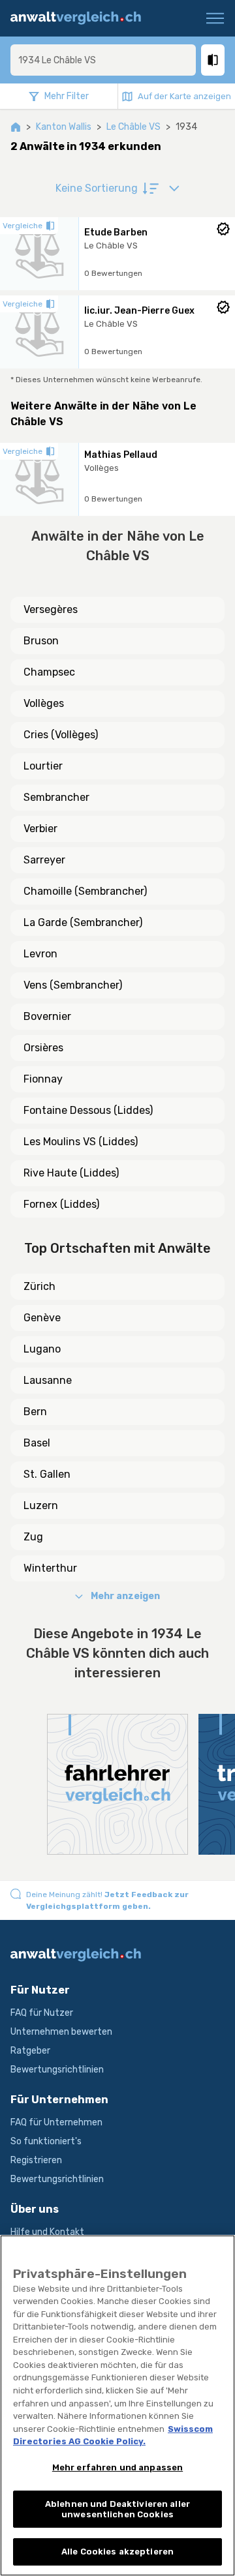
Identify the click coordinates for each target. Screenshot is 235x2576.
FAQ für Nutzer (42, 2013)
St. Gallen (47, 1474)
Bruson (41, 641)
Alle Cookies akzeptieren (117, 2552)
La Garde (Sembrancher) (83, 922)
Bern (35, 1412)
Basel (37, 1443)
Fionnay (43, 1079)
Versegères (51, 609)
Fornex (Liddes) (61, 1204)
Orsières (43, 1048)
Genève (42, 1318)
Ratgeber (30, 2051)
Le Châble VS (133, 127)
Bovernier (47, 1016)
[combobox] (103, 60)
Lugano (42, 1349)
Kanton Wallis (64, 127)
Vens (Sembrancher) (73, 985)
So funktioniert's (46, 2141)
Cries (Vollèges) (61, 735)
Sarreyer (44, 860)
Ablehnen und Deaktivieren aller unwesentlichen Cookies (117, 2509)
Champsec (49, 672)
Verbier (40, 829)
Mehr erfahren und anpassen (117, 2467)
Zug (33, 1537)
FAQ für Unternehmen (56, 2122)
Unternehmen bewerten (61, 2032)
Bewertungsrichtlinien (57, 2070)
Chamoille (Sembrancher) (85, 891)
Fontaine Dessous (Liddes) (88, 1110)
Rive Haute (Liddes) (71, 1173)
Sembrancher (56, 797)
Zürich (39, 1286)
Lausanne (48, 1380)
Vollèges (44, 703)
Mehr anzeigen (125, 1596)
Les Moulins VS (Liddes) (81, 1142)
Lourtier (43, 766)
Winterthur (50, 1568)
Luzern (41, 1505)
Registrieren (36, 2160)
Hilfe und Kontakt (47, 2232)
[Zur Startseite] (81, 18)
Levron (40, 954)
